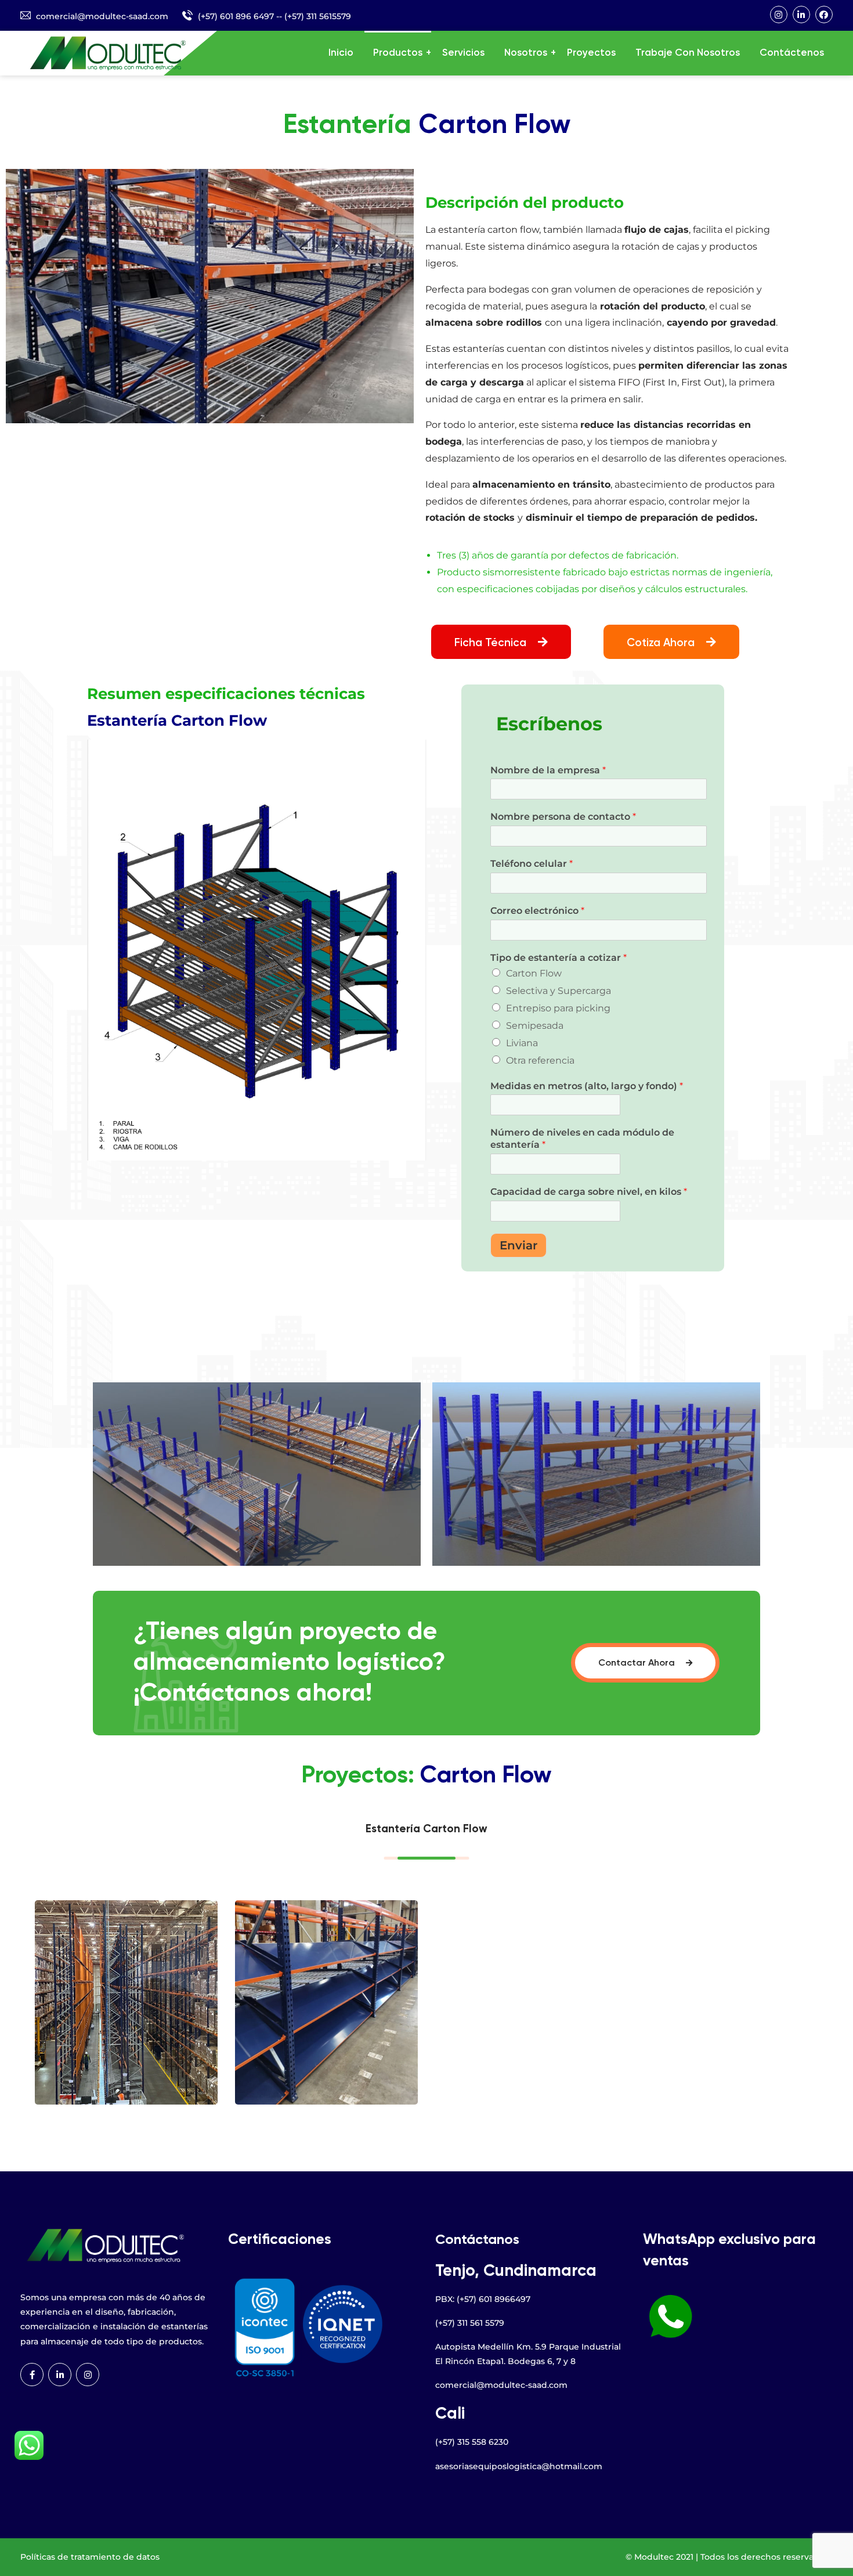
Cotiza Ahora (662, 643)
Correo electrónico (537, 911)
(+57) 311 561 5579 (470, 2323)
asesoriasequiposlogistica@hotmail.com (519, 2466)
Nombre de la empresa (548, 770)
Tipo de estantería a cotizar (559, 958)
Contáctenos (792, 53)
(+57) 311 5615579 (318, 16)
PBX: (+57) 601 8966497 (483, 2299)
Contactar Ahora (638, 1663)
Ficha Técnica (492, 643)
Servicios (463, 53)
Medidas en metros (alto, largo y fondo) (587, 1086)
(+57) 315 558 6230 (472, 2442)
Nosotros (526, 53)
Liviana (522, 1043)
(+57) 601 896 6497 (236, 16)
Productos (398, 53)
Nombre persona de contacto (563, 817)
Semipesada (535, 1026)
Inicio (341, 53)
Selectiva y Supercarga (559, 991)
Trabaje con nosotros (688, 53)
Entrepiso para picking (558, 1008)
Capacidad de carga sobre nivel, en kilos (589, 1192)
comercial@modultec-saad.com (102, 16)
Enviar (518, 1245)
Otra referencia (540, 1060)
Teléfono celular (532, 864)
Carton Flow (534, 973)
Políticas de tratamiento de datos (90, 2557)
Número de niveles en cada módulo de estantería (582, 1139)
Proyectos (591, 53)
